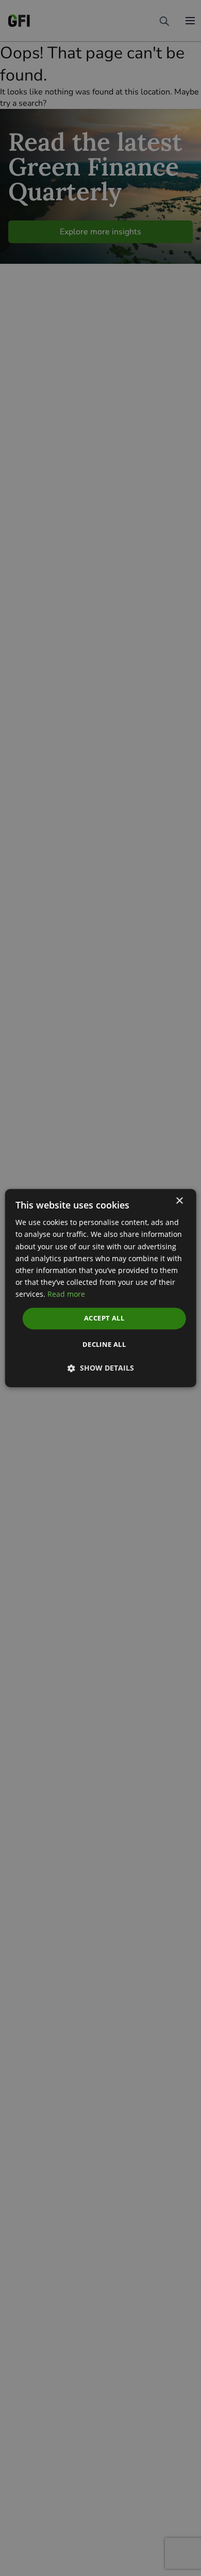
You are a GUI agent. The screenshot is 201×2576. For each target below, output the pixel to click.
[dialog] (101, 1288)
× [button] (179, 1201)
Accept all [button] (104, 1318)
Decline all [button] (104, 1344)
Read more (66, 1294)
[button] (101, 1368)
